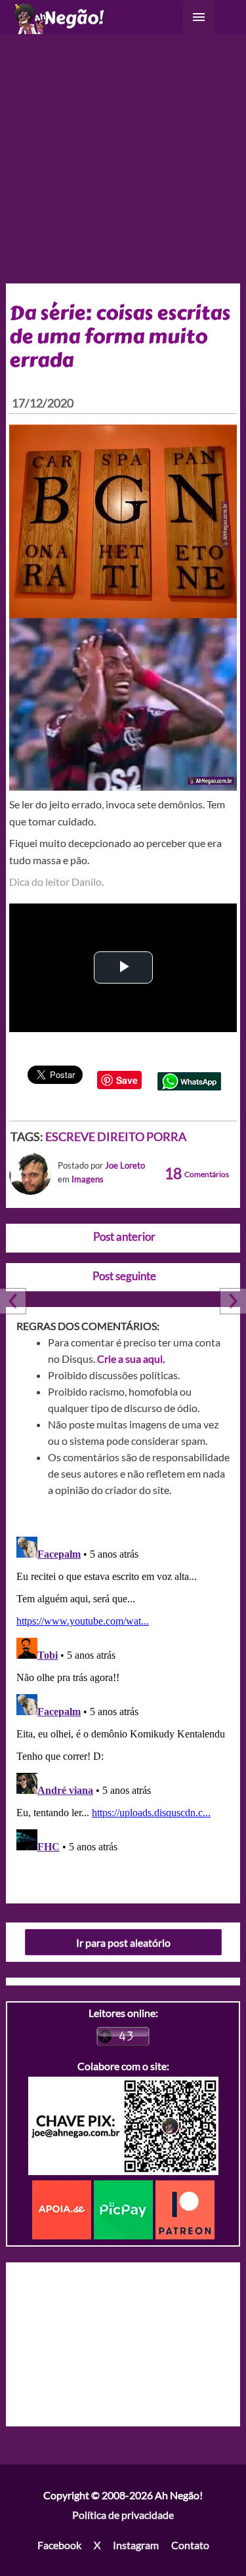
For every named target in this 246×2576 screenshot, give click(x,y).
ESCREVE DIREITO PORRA (116, 1136)
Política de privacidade (123, 2515)
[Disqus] (123, 1695)
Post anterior (124, 1236)
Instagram (136, 2545)
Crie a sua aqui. (131, 1359)
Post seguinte (124, 1276)
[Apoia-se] (63, 2209)
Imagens (88, 1179)
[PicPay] (125, 2209)
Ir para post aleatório (123, 1942)
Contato (190, 2545)
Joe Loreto (125, 1165)
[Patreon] (185, 2209)
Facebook (59, 2545)
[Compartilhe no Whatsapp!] (189, 1080)
